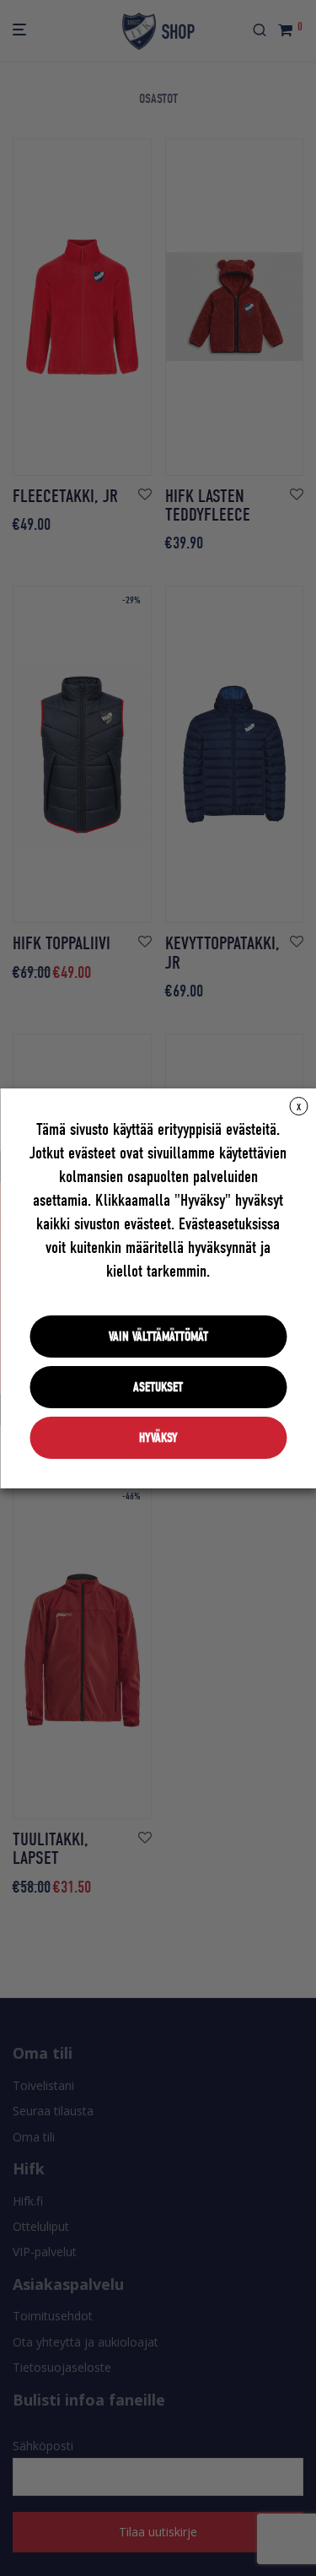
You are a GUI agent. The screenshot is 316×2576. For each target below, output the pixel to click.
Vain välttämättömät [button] (158, 1337)
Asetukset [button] (158, 1387)
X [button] (299, 1107)
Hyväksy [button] (158, 1438)
